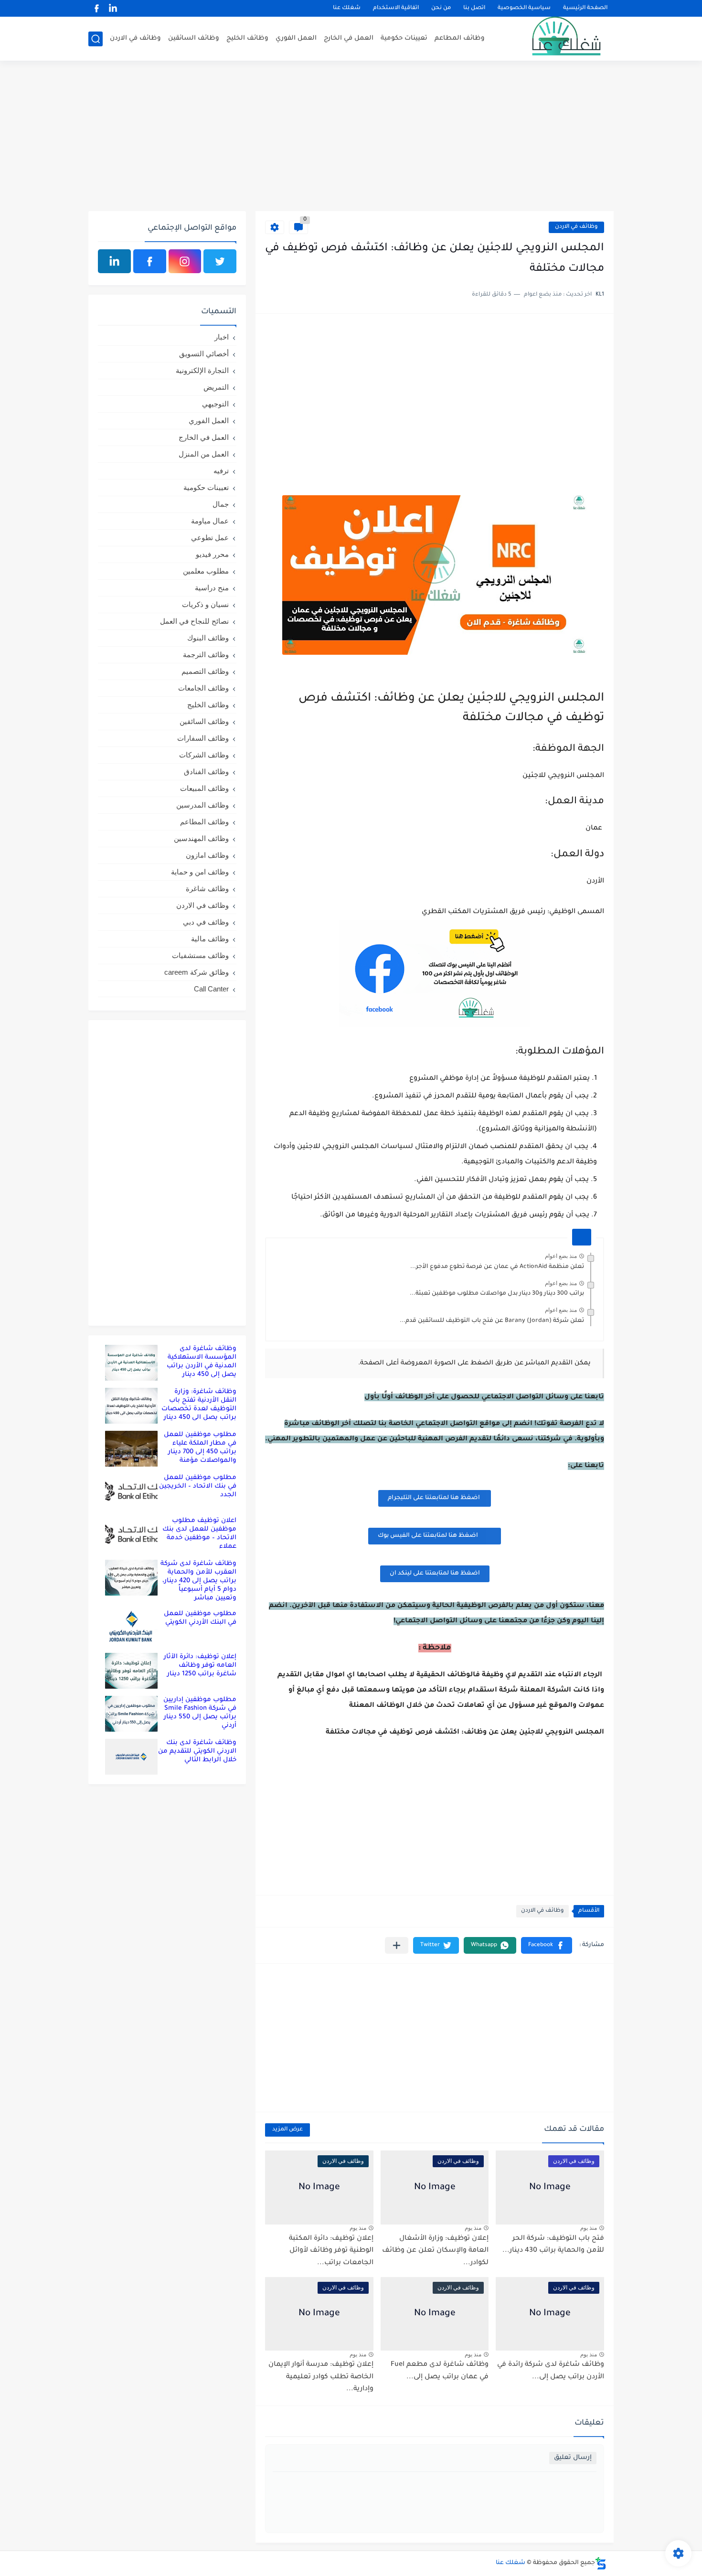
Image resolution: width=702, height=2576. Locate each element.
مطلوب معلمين (206, 571)
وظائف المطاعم (460, 38)
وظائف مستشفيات (200, 955)
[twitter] (220, 261)
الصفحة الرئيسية (585, 8)
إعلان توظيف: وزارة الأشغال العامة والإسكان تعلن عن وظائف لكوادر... (435, 2251)
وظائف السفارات (203, 738)
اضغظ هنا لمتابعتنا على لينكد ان (435, 1574)
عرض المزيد (287, 2130)
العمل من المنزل (204, 454)
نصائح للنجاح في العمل (194, 621)
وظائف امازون (207, 855)
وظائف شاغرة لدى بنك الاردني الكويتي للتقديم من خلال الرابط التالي (197, 1751)
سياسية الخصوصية (524, 8)
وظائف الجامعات (203, 688)
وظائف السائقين (194, 38)
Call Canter (211, 989)
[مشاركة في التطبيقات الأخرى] (397, 1945)
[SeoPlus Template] (601, 2563)
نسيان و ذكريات (205, 604)
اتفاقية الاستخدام (396, 8)
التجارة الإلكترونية (202, 370)
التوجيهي (215, 404)
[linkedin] (113, 8)
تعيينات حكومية (404, 38)
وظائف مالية (210, 939)
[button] (547, 1945)
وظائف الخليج (247, 38)
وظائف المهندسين (201, 838)
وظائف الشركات (204, 755)
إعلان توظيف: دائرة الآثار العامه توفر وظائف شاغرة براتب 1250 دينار (200, 1666)
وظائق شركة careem (197, 972)
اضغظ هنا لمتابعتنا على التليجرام (435, 1498)
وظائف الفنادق (206, 772)
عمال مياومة (210, 521)
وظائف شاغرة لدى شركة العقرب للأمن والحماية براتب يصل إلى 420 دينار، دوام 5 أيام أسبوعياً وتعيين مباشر (198, 1581)
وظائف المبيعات (204, 788)
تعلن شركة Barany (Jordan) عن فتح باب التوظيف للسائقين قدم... (492, 1321)
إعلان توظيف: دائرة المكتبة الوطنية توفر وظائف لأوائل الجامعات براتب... (331, 2251)
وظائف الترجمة (206, 655)
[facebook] (96, 8)
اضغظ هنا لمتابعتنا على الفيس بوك (428, 1536)
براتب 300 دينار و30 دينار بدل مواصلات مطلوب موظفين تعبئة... (497, 1294)
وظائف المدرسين (202, 805)
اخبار (222, 337)
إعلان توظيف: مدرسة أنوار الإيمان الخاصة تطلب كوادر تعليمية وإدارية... (321, 2377)
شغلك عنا (347, 8)
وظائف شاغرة (207, 889)
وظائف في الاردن (135, 38)
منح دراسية (212, 588)
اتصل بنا (474, 8)
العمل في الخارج (349, 38)
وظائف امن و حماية (200, 872)
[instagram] (185, 261)
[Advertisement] (351, 137)
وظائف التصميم (205, 671)
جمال (221, 504)
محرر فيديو (212, 554)
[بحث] (96, 39)
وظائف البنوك (208, 638)
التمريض (216, 387)
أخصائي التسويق (204, 354)
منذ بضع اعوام (561, 1256)
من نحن (441, 8)
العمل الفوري (296, 38)
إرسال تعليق (573, 2458)
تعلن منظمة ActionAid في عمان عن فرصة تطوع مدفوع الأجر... (497, 1267)
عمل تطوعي (210, 538)
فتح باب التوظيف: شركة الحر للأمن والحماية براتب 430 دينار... (553, 2245)
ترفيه (221, 471)
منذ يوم (589, 2228)
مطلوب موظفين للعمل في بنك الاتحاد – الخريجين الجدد (198, 1486)
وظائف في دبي (206, 922)
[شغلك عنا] (554, 39)
